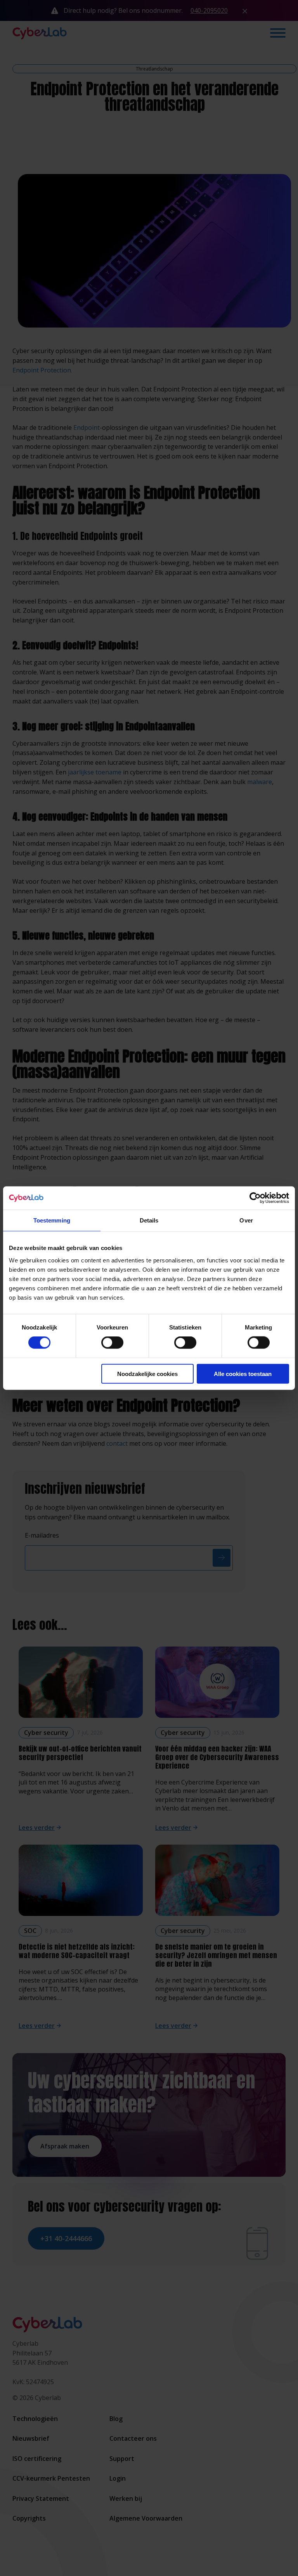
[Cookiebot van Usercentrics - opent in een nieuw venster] (255, 1198)
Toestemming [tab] (52, 1220)
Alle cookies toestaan (243, 1373)
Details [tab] (149, 1220)
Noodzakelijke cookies (147, 1373)
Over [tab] (246, 1220)
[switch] (112, 1343)
